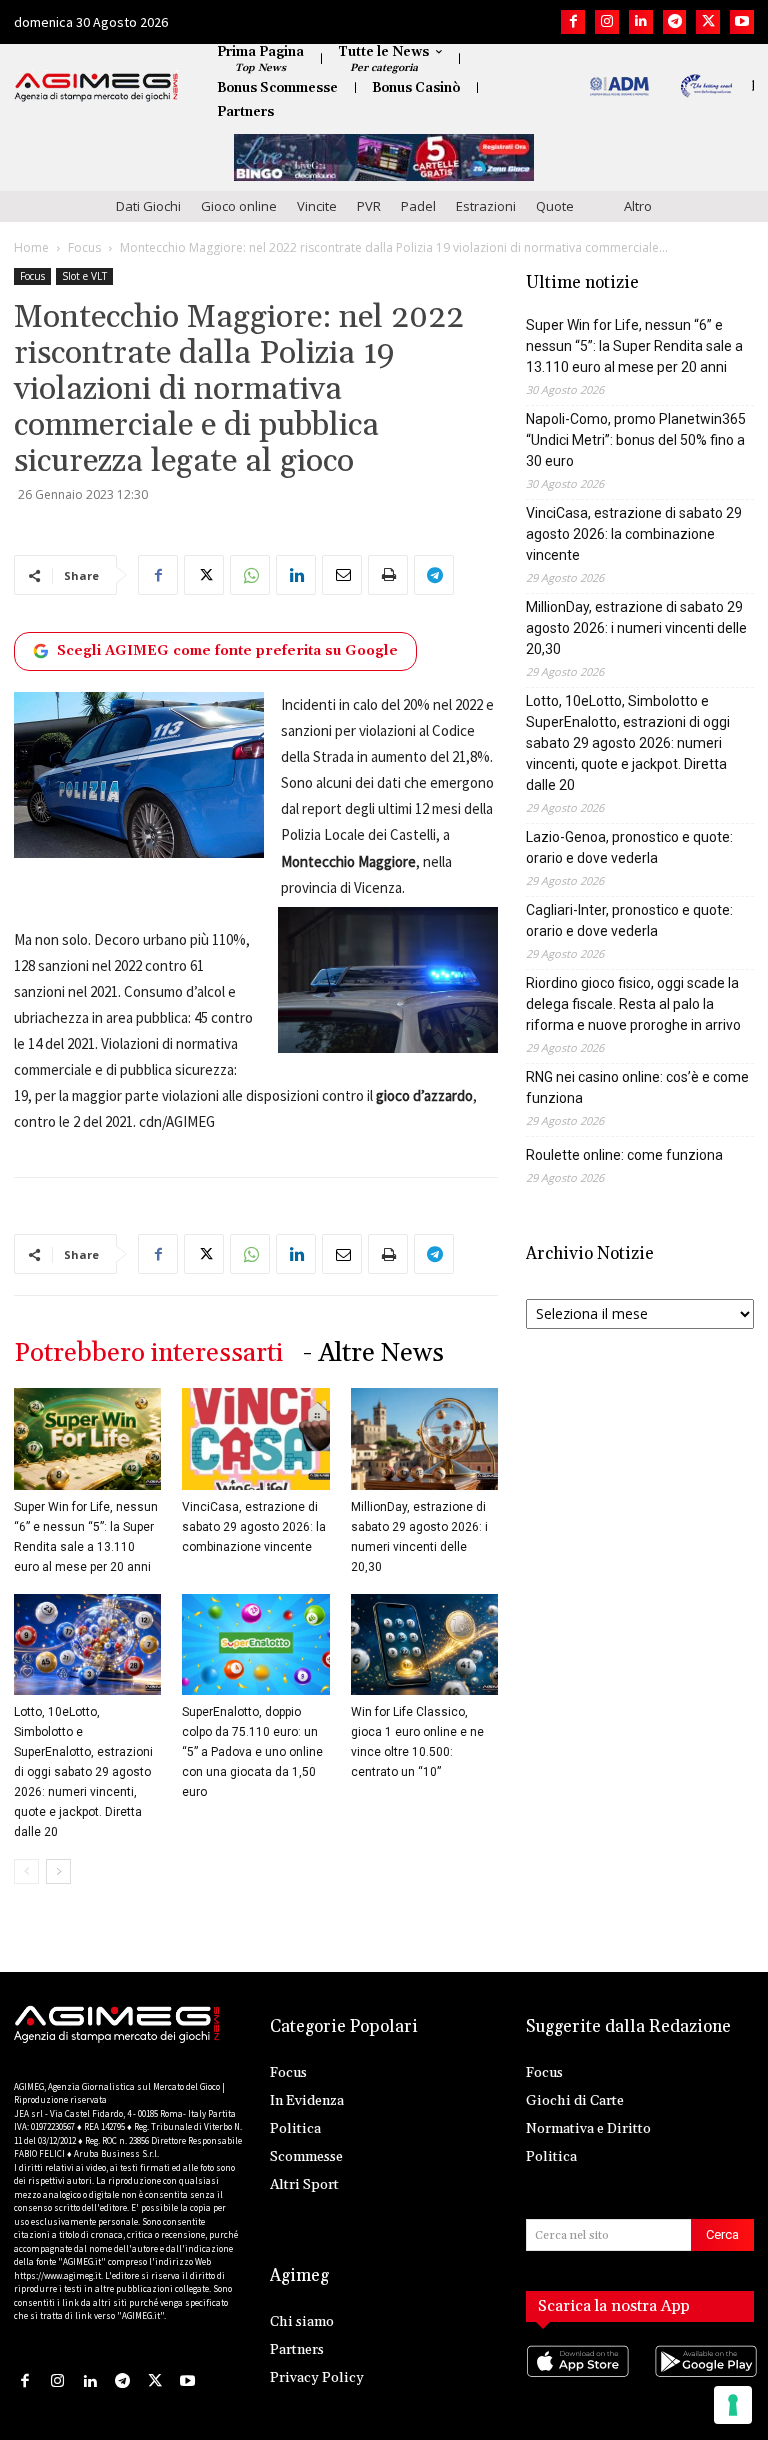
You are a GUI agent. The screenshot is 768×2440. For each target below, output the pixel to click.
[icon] (576, 2380)
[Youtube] (742, 22)
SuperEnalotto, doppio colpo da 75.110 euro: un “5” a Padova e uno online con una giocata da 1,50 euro (252, 1752)
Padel (418, 206)
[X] (708, 22)
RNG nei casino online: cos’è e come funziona (637, 1087)
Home (31, 247)
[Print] (388, 575)
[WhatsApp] (250, 575)
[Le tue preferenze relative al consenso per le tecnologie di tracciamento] (733, 2405)
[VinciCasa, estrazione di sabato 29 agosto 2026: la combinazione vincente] (255, 1438)
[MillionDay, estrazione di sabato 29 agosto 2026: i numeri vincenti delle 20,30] (424, 1438)
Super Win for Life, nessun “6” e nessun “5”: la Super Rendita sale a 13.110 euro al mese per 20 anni (634, 346)
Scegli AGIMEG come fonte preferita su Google (227, 651)
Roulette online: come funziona (624, 1155)
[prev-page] (26, 1871)
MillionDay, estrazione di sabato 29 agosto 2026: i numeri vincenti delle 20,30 (636, 628)
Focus (84, 247)
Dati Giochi (148, 206)
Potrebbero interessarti (148, 1353)
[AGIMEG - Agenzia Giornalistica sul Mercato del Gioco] (96, 87)
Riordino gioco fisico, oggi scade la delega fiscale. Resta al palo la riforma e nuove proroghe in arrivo (633, 1004)
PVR (369, 206)
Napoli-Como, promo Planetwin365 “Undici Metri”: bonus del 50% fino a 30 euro (636, 440)
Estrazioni (486, 206)
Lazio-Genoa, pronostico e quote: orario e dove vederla (629, 847)
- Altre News (373, 1353)
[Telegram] (675, 22)
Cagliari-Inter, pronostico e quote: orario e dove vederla (629, 920)
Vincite (317, 206)
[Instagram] (607, 22)
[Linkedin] (641, 22)
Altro (638, 206)
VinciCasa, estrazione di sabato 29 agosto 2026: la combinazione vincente (254, 1527)
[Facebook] (573, 22)
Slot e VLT (84, 276)
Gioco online (239, 206)
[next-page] (58, 1871)
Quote (555, 206)
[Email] (342, 575)
